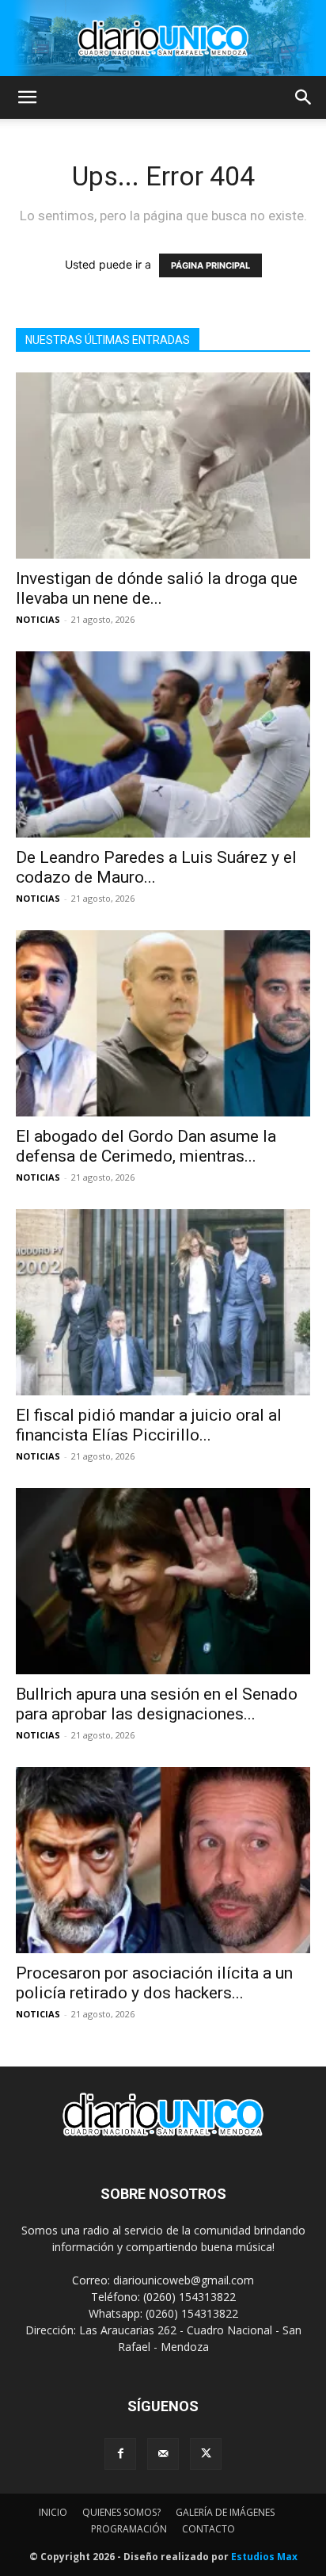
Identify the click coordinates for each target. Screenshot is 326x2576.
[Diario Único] (163, 38)
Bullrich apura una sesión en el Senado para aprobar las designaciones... (157, 1704)
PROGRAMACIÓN (129, 2529)
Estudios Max (264, 2557)
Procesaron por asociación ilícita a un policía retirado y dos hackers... (154, 1983)
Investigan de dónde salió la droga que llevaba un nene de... (157, 588)
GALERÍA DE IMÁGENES (225, 2512)
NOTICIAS (38, 619)
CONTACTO (208, 2529)
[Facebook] (120, 2454)
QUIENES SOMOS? (121, 2512)
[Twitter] (206, 2454)
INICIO (53, 2512)
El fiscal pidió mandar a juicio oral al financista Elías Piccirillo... (149, 1425)
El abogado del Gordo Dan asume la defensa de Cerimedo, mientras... (146, 1146)
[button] (27, 97)
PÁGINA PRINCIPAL (210, 265)
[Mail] (163, 2454)
